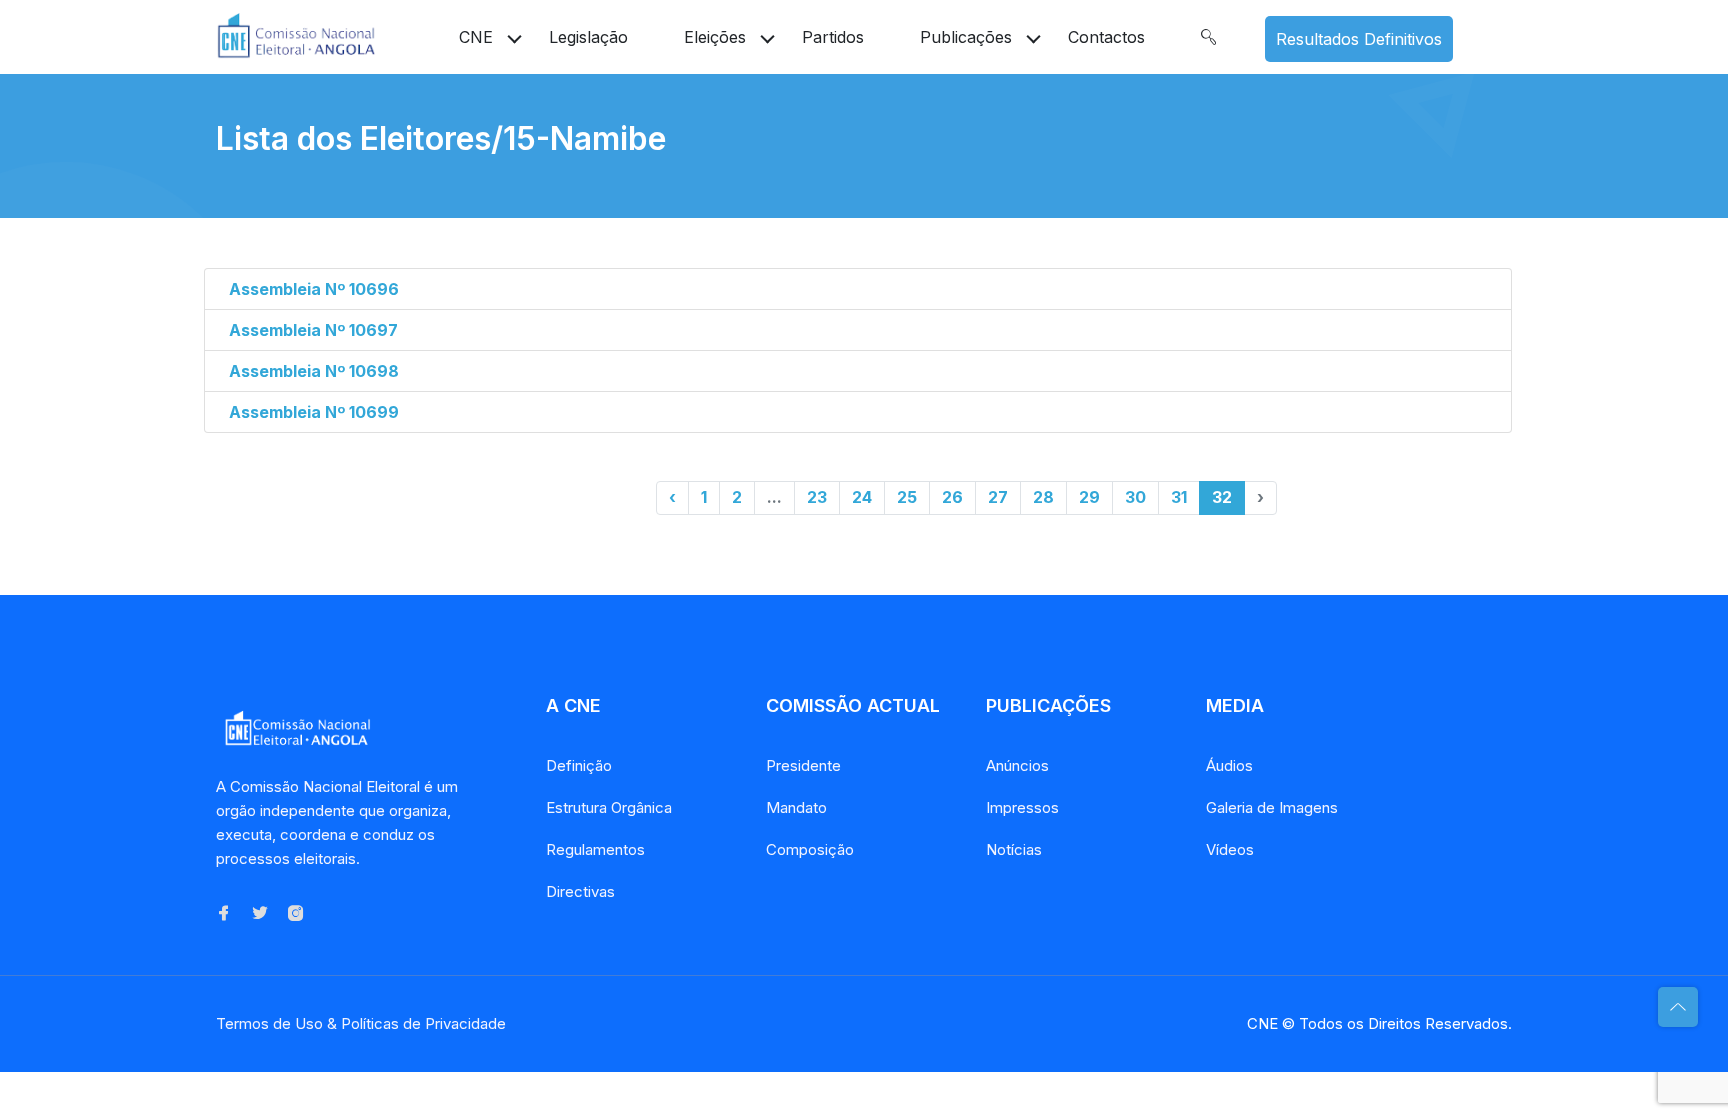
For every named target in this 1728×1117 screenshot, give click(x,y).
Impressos (1022, 807)
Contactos (1106, 37)
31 (1179, 497)
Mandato (796, 807)
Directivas (580, 891)
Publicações (966, 37)
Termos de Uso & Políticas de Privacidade (361, 1023)
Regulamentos (595, 849)
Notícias (1014, 849)
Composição (810, 849)
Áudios (1229, 765)
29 (1089, 497)
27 (998, 497)
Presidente (803, 765)
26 (952, 497)
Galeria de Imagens (1272, 807)
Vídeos (1230, 849)
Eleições (715, 37)
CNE (476, 37)
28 (1043, 497)
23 (817, 497)
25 (907, 497)
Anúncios (1017, 765)
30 (1135, 497)
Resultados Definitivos (1359, 39)
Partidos (833, 37)
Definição (579, 765)
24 (862, 497)
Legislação (588, 37)
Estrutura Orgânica (609, 807)
